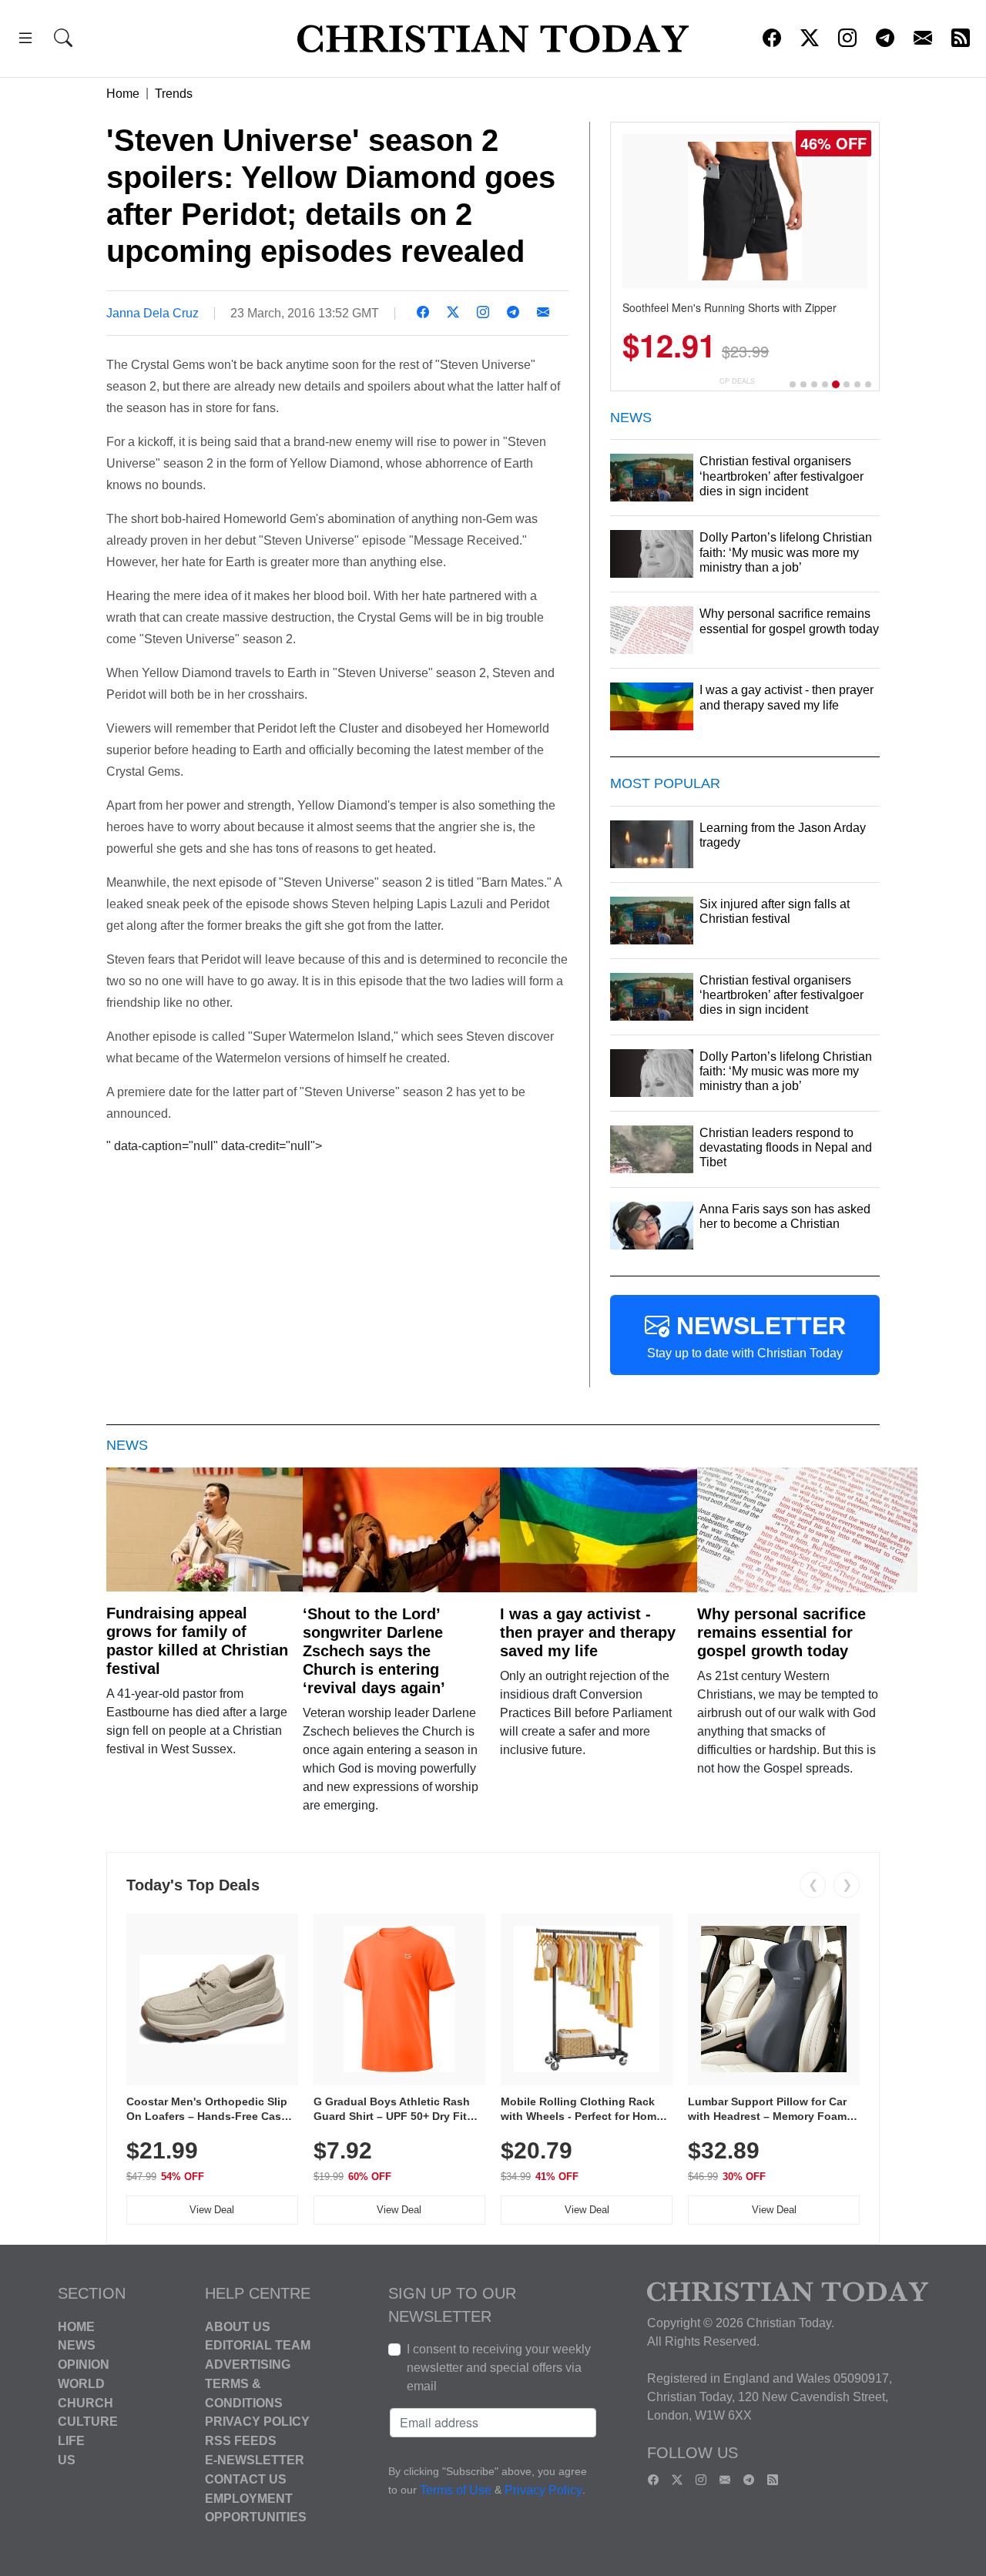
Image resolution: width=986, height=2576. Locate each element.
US (67, 2460)
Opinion (84, 2365)
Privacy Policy (257, 2422)
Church (86, 2402)
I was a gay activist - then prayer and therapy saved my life (588, 1632)
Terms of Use (456, 2490)
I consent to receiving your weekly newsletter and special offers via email (499, 2368)
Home (123, 94)
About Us (238, 2326)
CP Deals (737, 381)
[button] (25, 40)
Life (71, 2441)
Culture (88, 2422)
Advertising (248, 2365)
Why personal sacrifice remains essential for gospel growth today (781, 1632)
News (77, 2345)
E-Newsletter (255, 2460)
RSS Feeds (241, 2441)
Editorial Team (258, 2345)
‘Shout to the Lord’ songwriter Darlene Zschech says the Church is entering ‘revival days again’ (374, 1651)
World (81, 2384)
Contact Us (246, 2479)
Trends (174, 94)
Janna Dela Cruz (153, 313)
